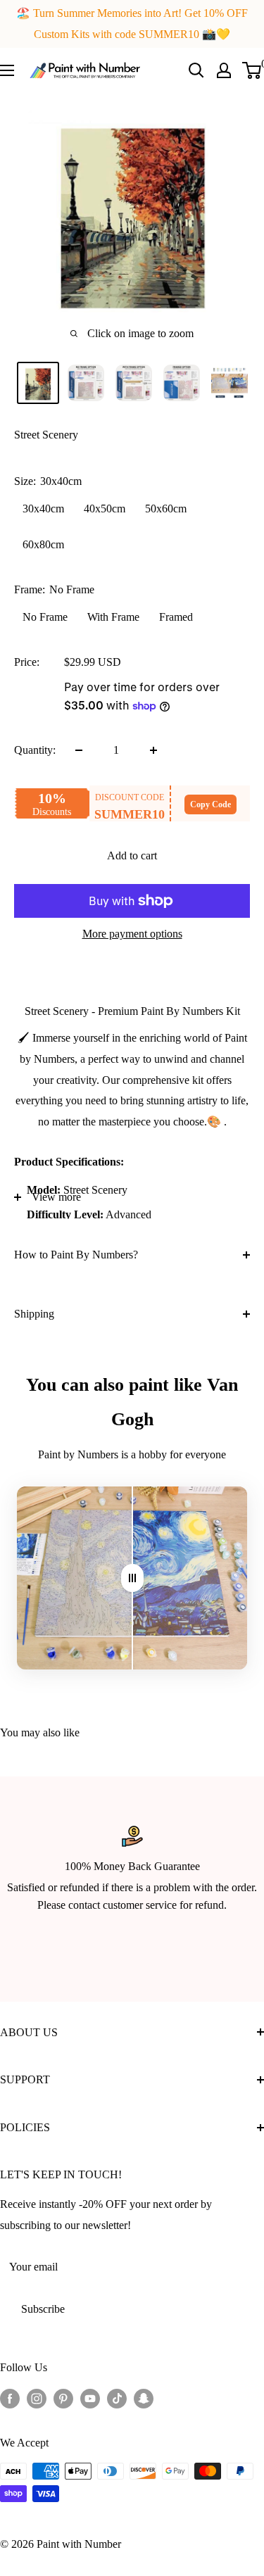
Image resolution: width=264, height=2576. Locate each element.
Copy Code (210, 804)
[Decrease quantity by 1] (79, 750)
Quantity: (35, 750)
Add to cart (132, 855)
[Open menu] (7, 70)
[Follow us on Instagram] (37, 2398)
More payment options (132, 934)
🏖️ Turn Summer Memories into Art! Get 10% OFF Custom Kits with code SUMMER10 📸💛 (132, 24)
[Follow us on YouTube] (90, 2398)
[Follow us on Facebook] (10, 2398)
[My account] (224, 70)
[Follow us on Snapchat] (144, 2398)
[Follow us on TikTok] (117, 2398)
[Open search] (196, 70)
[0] (252, 70)
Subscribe (43, 2309)
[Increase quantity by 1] (153, 750)
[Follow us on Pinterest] (63, 2398)
